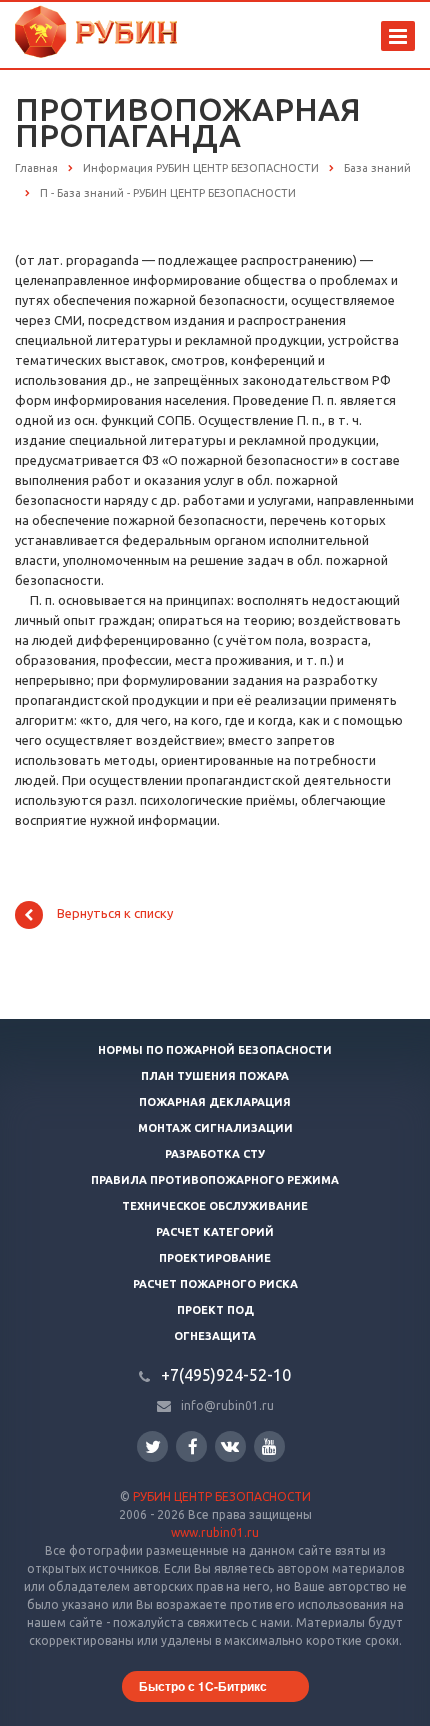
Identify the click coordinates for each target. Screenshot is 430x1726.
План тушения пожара (215, 1076)
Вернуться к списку (115, 914)
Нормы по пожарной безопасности (215, 1050)
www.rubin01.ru (215, 1532)
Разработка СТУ (215, 1154)
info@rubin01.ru (227, 1405)
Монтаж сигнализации (215, 1128)
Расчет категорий (215, 1232)
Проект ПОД (215, 1310)
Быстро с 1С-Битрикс (203, 1686)
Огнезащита (215, 1336)
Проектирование (215, 1258)
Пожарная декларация (215, 1102)
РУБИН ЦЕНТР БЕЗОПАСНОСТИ (222, 1496)
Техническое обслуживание (215, 1206)
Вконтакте (230, 1446)
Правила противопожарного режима (215, 1180)
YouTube (269, 1446)
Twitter (152, 1446)
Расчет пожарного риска (215, 1284)
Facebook (191, 1446)
